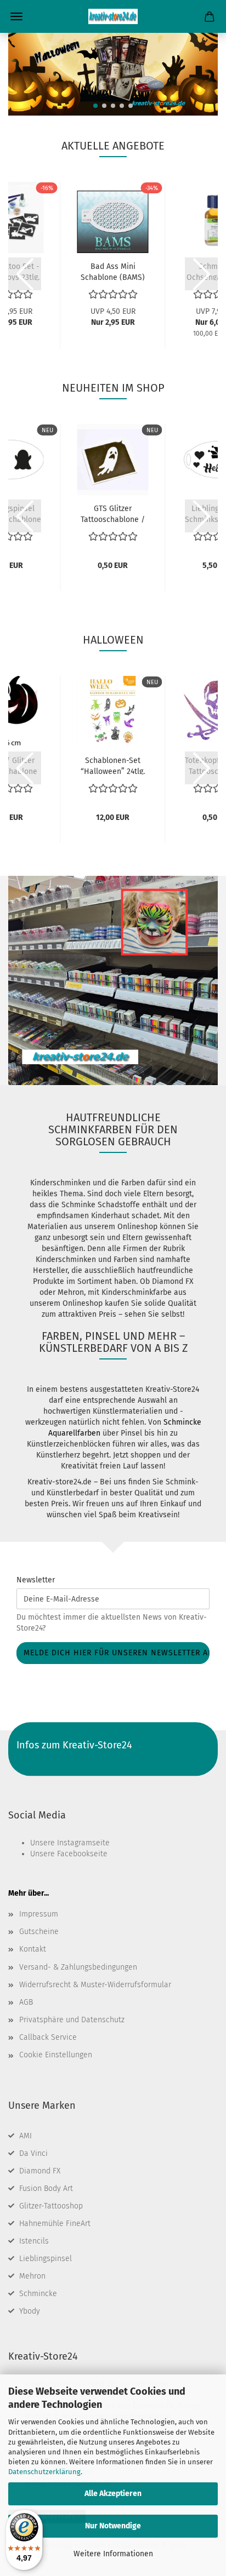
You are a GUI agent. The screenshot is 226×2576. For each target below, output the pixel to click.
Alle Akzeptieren (113, 2494)
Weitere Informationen (113, 2554)
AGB (26, 2002)
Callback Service (48, 2037)
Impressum (39, 1914)
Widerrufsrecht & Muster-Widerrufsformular (95, 1985)
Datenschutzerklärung (44, 2472)
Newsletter (36, 1580)
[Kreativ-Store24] (113, 16)
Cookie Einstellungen (56, 2055)
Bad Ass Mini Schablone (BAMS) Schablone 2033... (113, 271)
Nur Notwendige (113, 2526)
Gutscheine (39, 1932)
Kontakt (33, 1949)
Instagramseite (83, 1843)
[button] (95, 106)
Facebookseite (82, 1854)
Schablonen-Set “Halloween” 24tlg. (113, 765)
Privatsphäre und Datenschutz (72, 2020)
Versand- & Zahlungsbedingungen (78, 1967)
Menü (16, 16)
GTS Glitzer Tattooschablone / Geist (113, 513)
